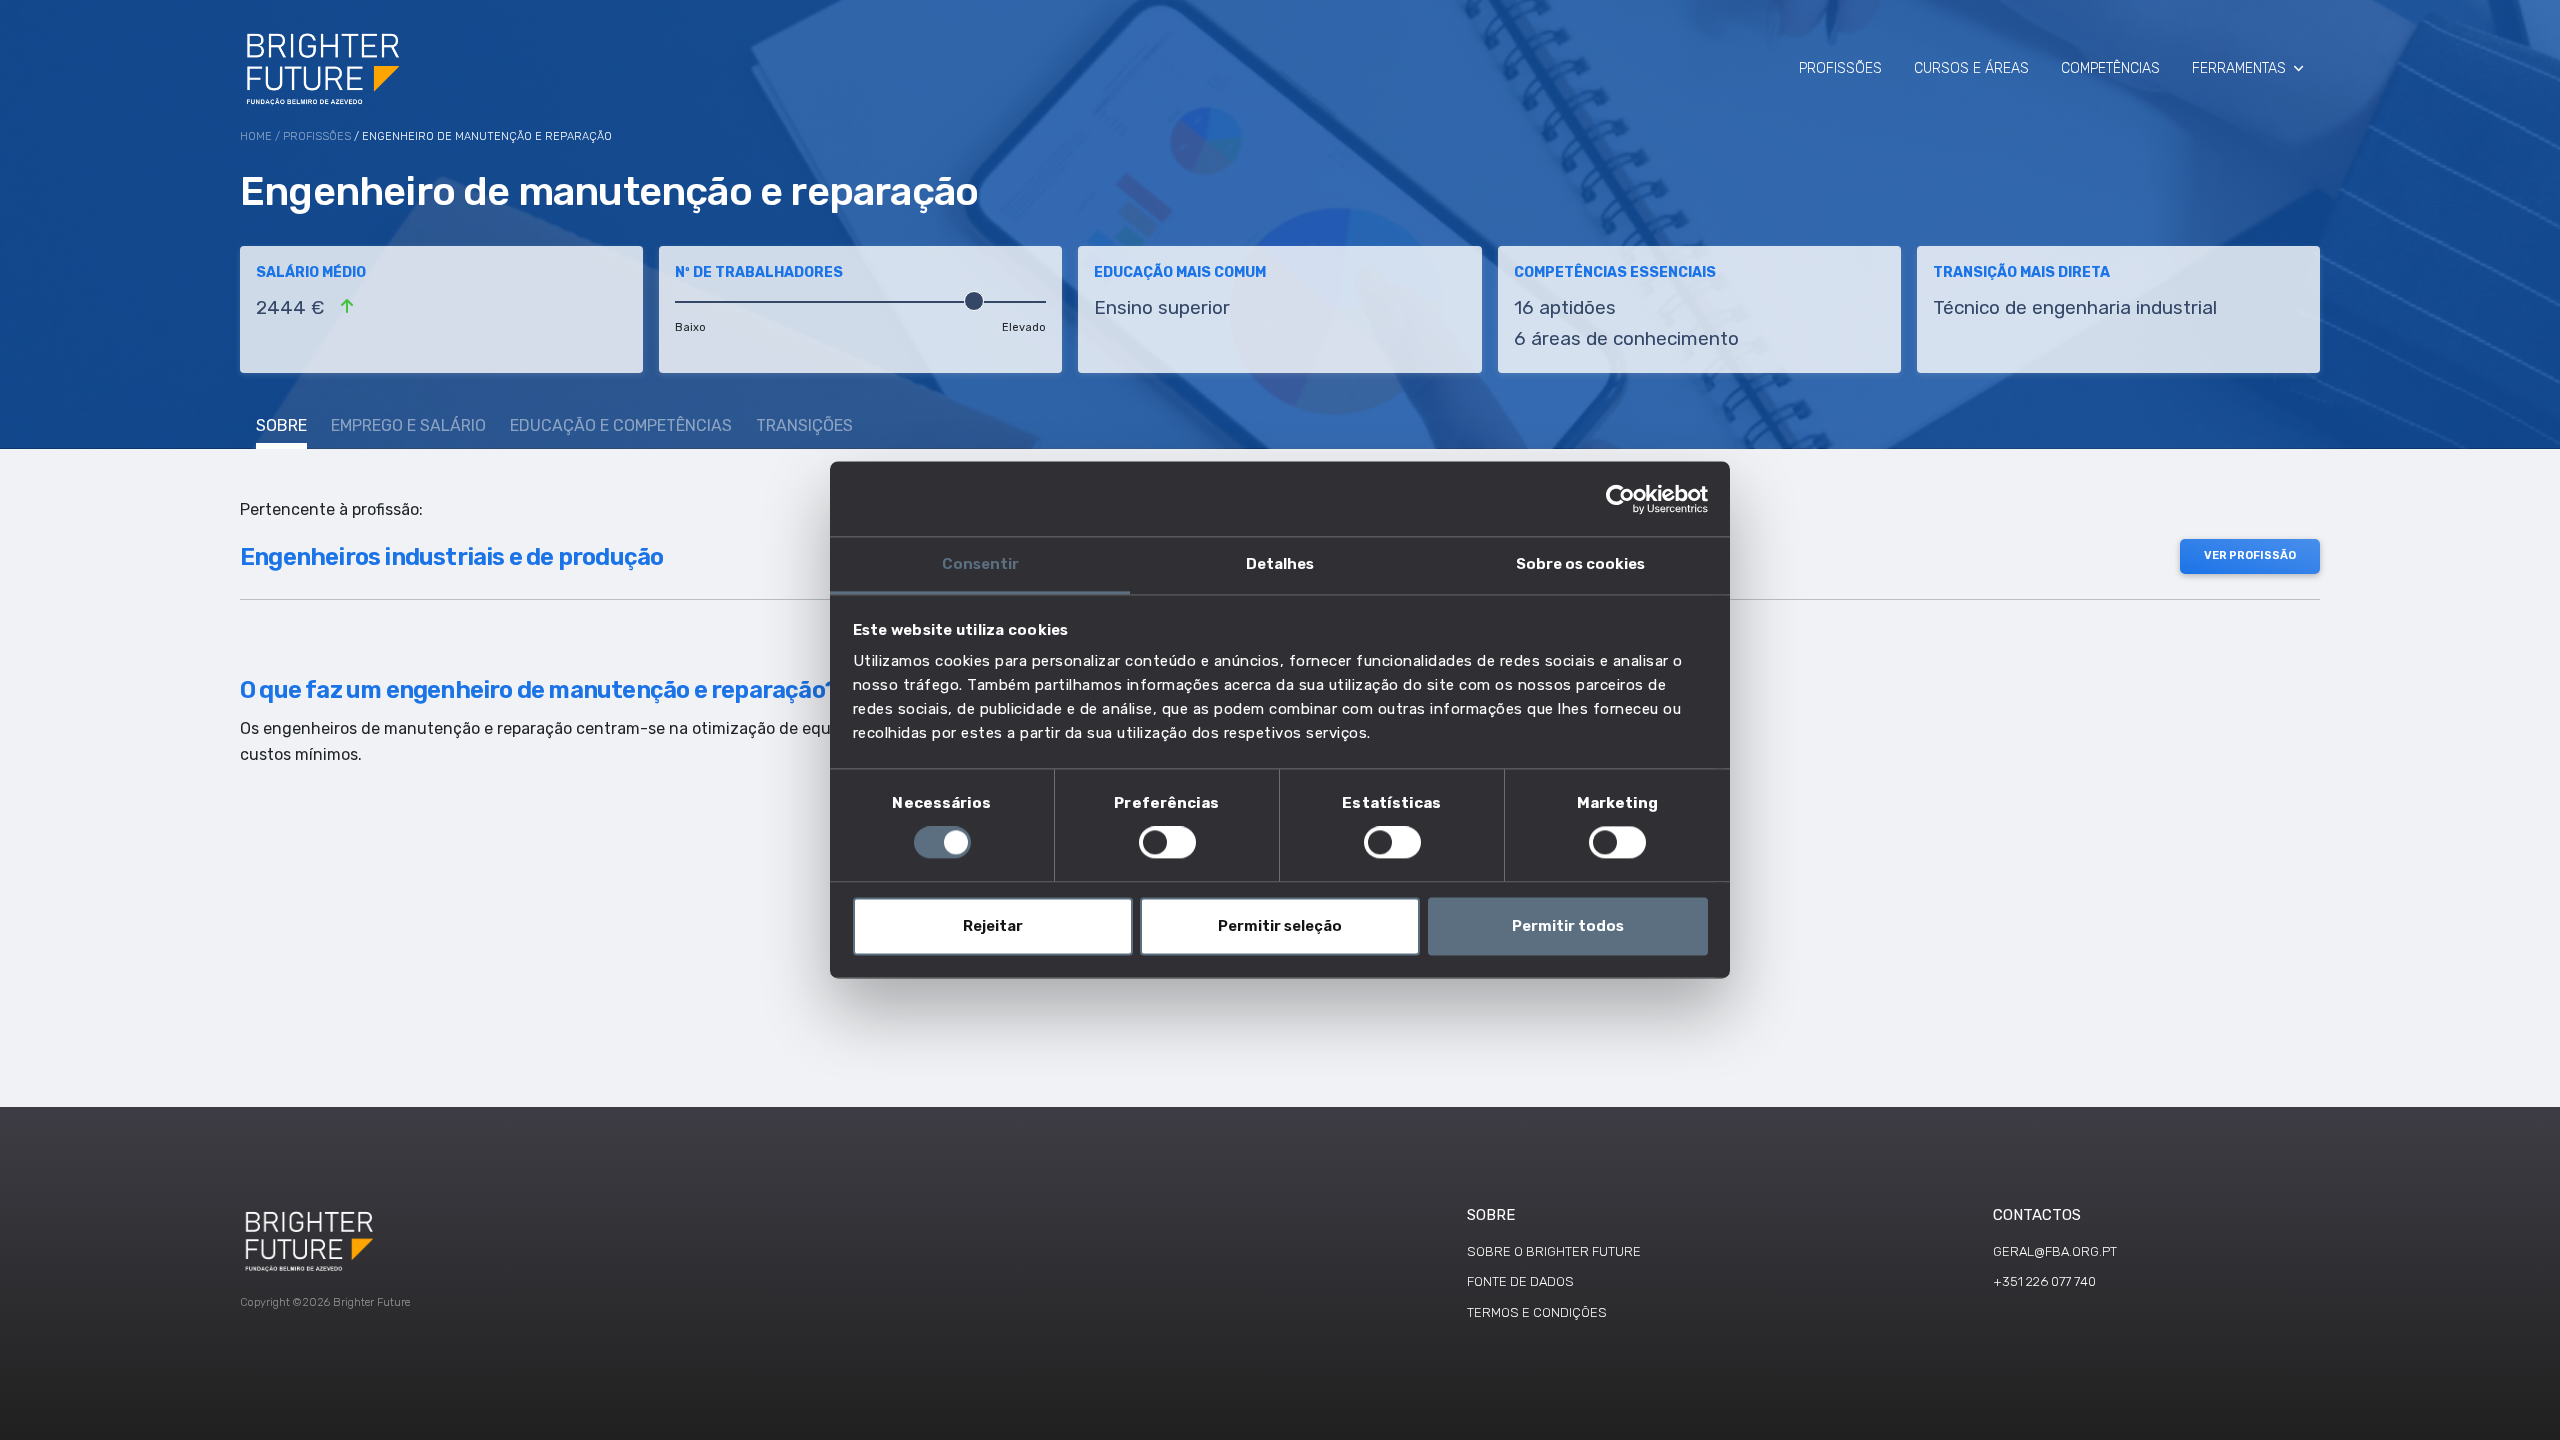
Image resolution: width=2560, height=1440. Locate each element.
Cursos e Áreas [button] (1971, 68)
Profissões (317, 136)
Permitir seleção (1280, 926)
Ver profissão (2250, 555)
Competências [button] (2110, 68)
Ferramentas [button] (2239, 68)
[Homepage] (324, 68)
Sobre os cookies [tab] (1580, 564)
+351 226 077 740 (2044, 1281)
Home (256, 136)
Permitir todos (1568, 926)
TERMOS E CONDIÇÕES (1537, 1312)
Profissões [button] (1840, 68)
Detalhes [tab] (1280, 564)
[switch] (1167, 843)
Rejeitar (993, 926)
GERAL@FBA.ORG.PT (2055, 1251)
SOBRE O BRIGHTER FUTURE (1554, 1251)
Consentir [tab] (980, 564)
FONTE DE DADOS (1520, 1281)
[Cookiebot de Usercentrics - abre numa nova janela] (1620, 499)
